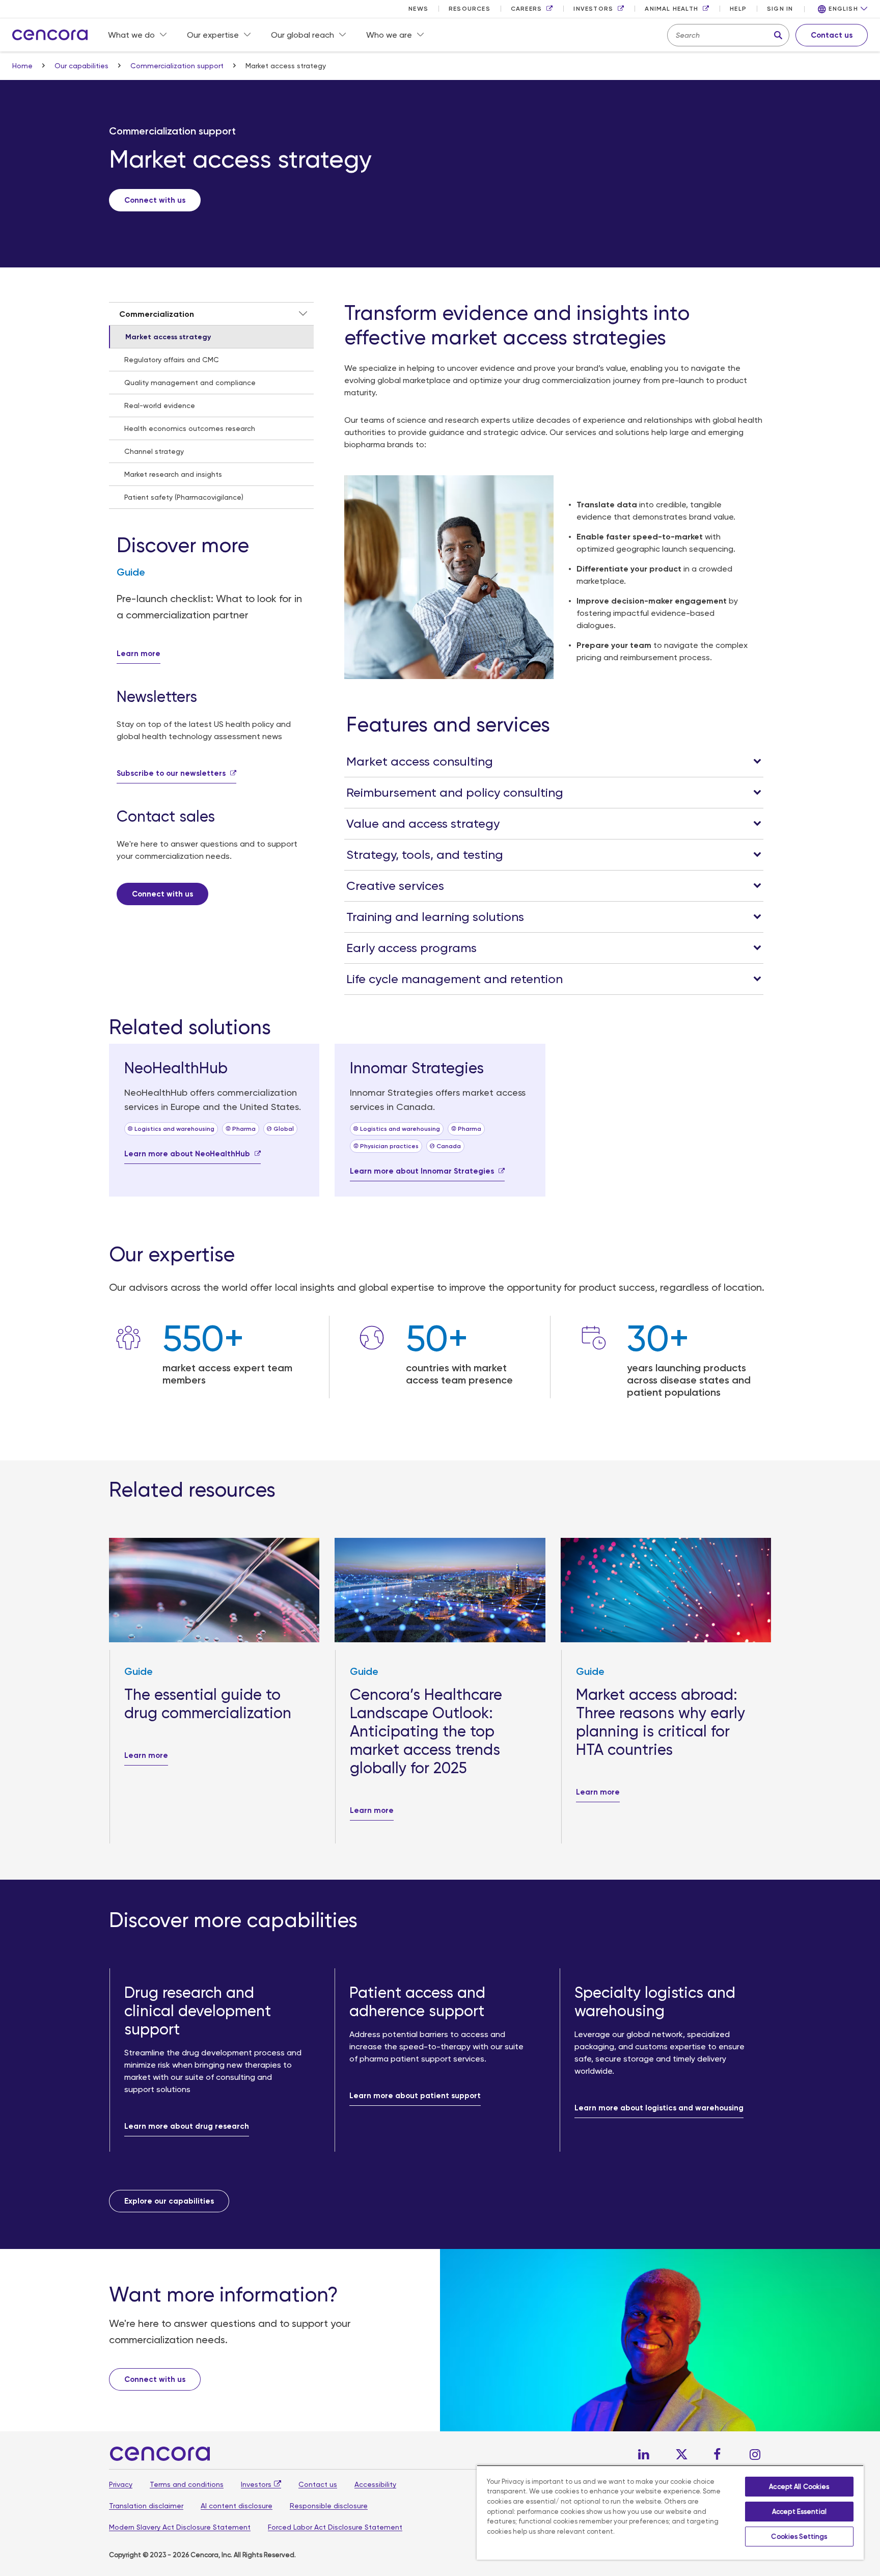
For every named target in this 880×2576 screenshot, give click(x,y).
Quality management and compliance (190, 383)
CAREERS (526, 9)
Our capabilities (82, 66)
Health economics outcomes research (190, 428)
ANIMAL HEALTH (671, 9)
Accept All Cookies (799, 2487)
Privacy (121, 2484)
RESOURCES (470, 9)
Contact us (318, 2484)
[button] (843, 9)
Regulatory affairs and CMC (172, 360)
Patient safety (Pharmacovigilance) (184, 497)
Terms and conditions (187, 2484)
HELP (738, 9)
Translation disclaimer (146, 2506)
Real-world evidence (160, 405)
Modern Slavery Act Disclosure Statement (180, 2527)
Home (23, 66)
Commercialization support (178, 66)
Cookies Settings (799, 2537)
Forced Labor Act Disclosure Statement (335, 2527)
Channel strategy (154, 451)
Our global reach (302, 35)
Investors (256, 2484)
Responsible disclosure (329, 2506)
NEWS (418, 9)
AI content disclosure (237, 2506)
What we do (131, 35)
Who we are (389, 35)
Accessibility (375, 2484)
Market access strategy (168, 337)
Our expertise (213, 35)
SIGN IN (780, 9)
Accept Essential (799, 2512)
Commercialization (157, 314)
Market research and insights (173, 474)
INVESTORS (593, 9)
